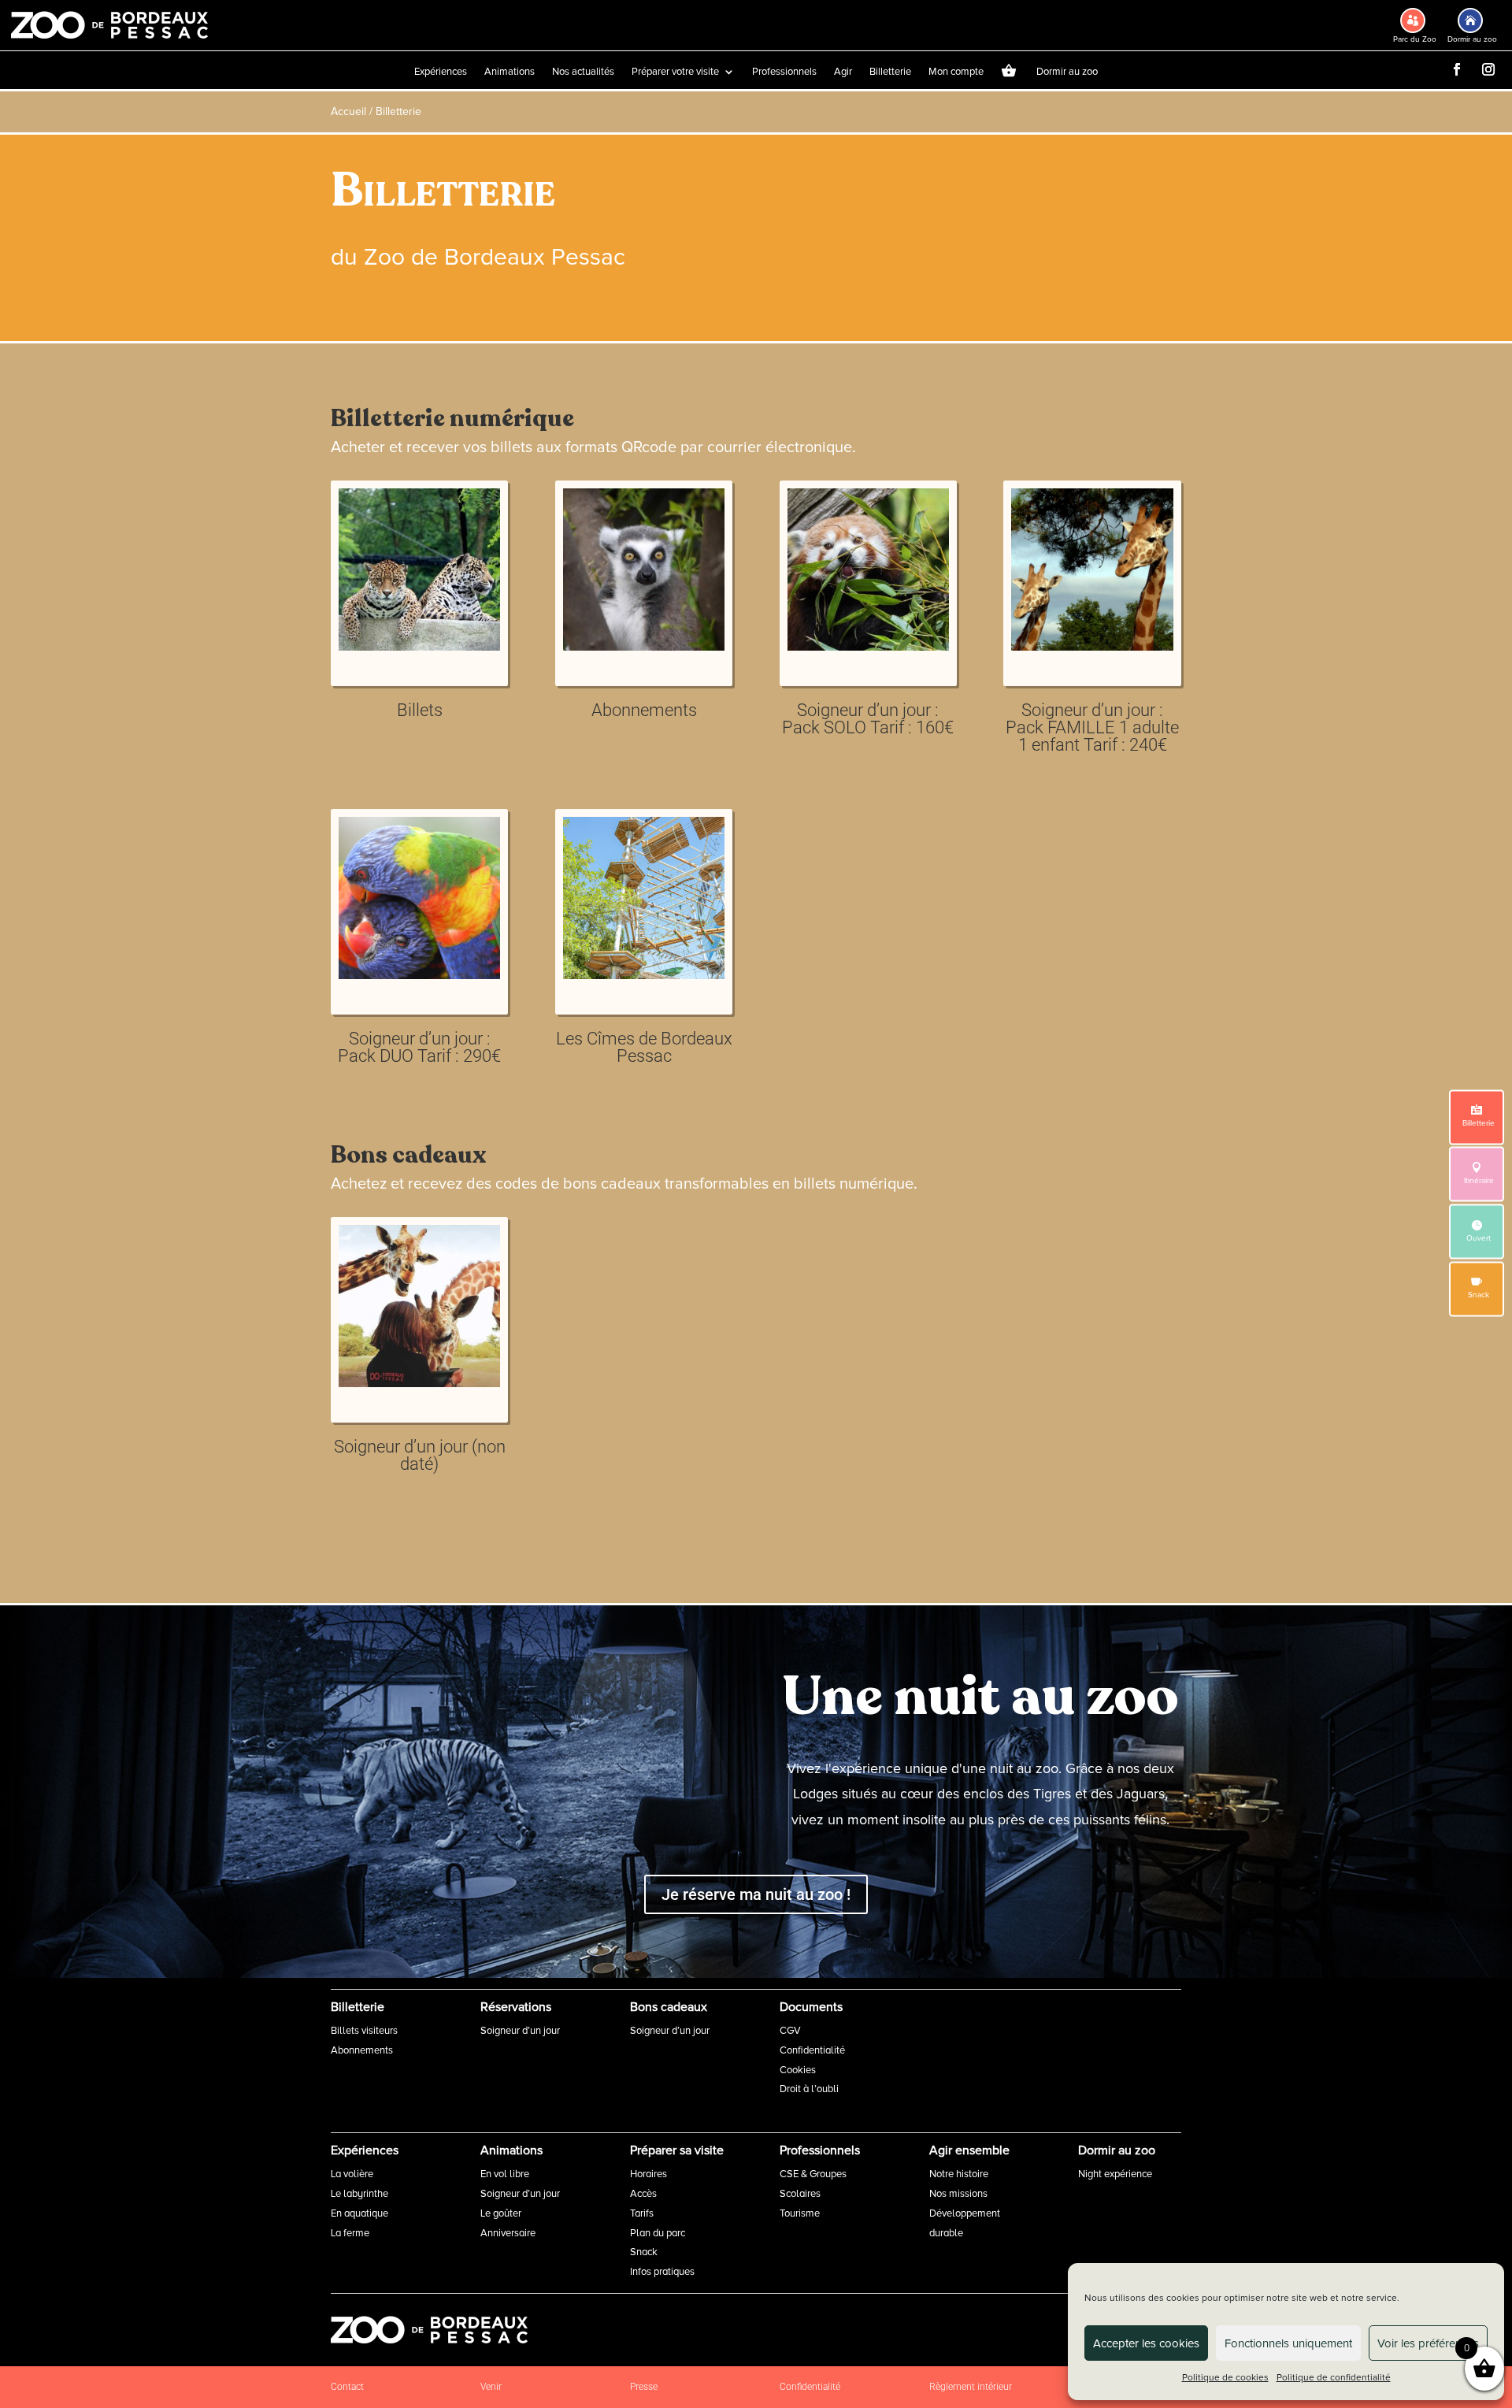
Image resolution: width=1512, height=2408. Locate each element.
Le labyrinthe (359, 2194)
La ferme (350, 2233)
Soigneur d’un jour (520, 2031)
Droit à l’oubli (809, 2089)
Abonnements (362, 2050)
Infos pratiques (662, 2272)
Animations (510, 72)
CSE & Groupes (813, 2174)
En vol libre (505, 2174)
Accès (643, 2194)
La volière (352, 2174)
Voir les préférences (1428, 2343)
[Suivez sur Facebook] (1457, 69)
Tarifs (642, 2213)
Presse (644, 2387)
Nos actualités (583, 72)
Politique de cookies (1225, 2378)
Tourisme (800, 2213)
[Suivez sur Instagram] (1488, 69)
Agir (843, 72)
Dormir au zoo (1067, 72)
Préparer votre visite (675, 72)
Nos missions (958, 2194)
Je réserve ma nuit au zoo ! (756, 1894)
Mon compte (956, 72)
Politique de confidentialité (1334, 2378)
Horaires (649, 2174)
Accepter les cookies (1146, 2343)
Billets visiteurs (364, 2031)
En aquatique (359, 2213)
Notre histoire (959, 2174)
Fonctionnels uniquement (1288, 2343)
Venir (491, 2387)
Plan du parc (658, 2233)
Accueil (348, 111)
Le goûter (501, 2213)
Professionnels (784, 72)
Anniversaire (508, 2233)
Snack (644, 2252)
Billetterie (890, 72)
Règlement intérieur (971, 2387)
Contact (347, 2387)
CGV (790, 2031)
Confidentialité (812, 2050)
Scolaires (800, 2194)
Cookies (798, 2070)
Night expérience (1115, 2174)
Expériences (441, 72)
